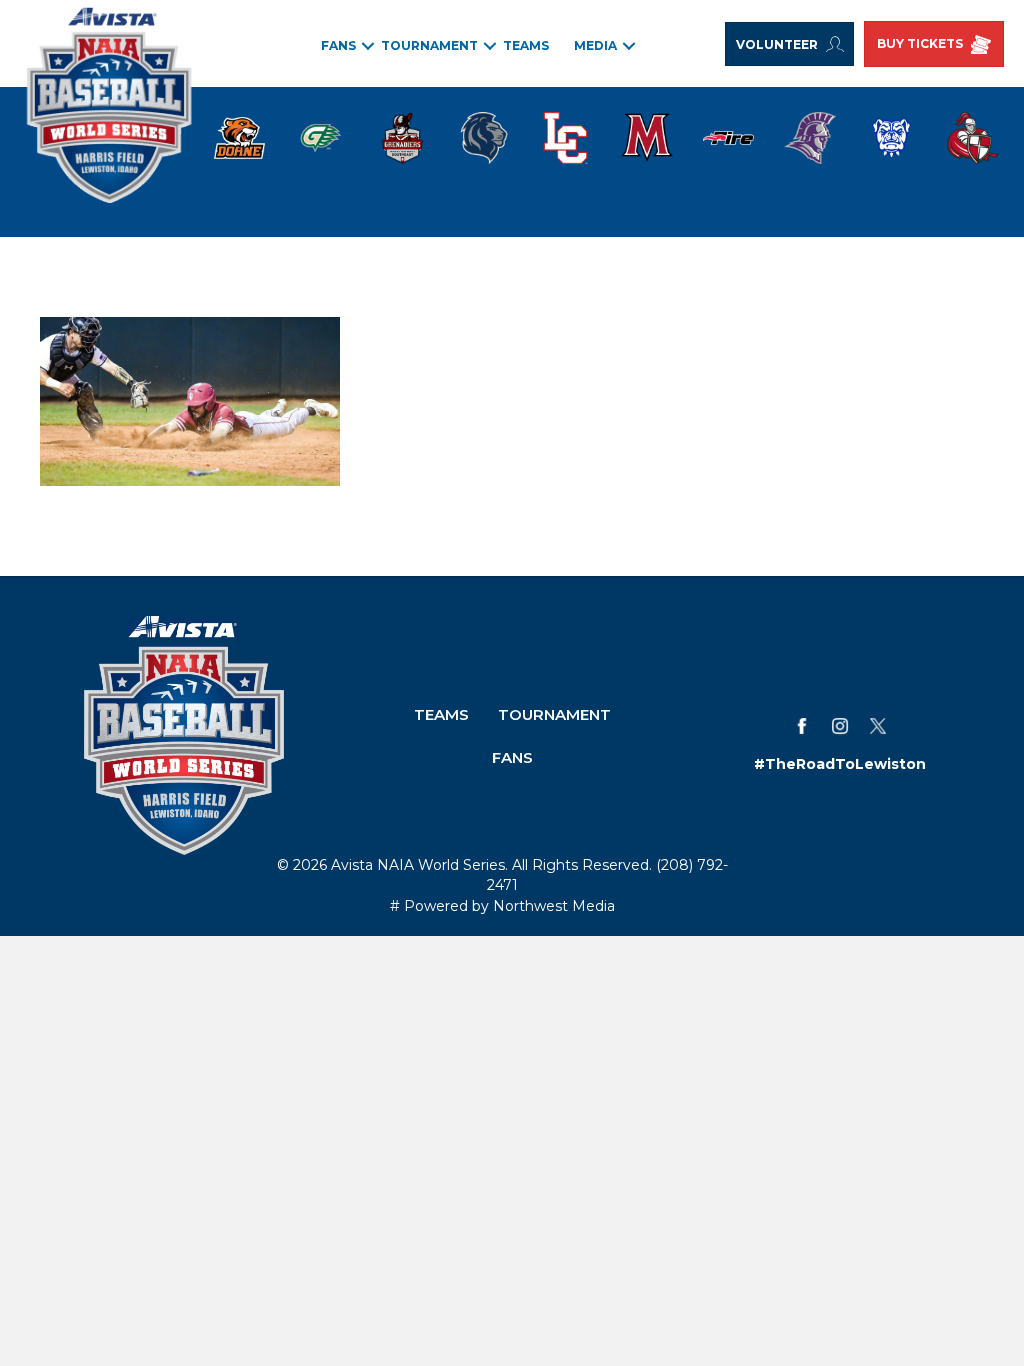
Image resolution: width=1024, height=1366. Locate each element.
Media (595, 45)
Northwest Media (554, 906)
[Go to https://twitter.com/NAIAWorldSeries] (878, 726)
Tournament (429, 45)
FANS (338, 45)
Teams (526, 45)
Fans (512, 757)
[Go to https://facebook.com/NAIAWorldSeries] (802, 726)
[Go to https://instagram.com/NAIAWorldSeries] (840, 726)
